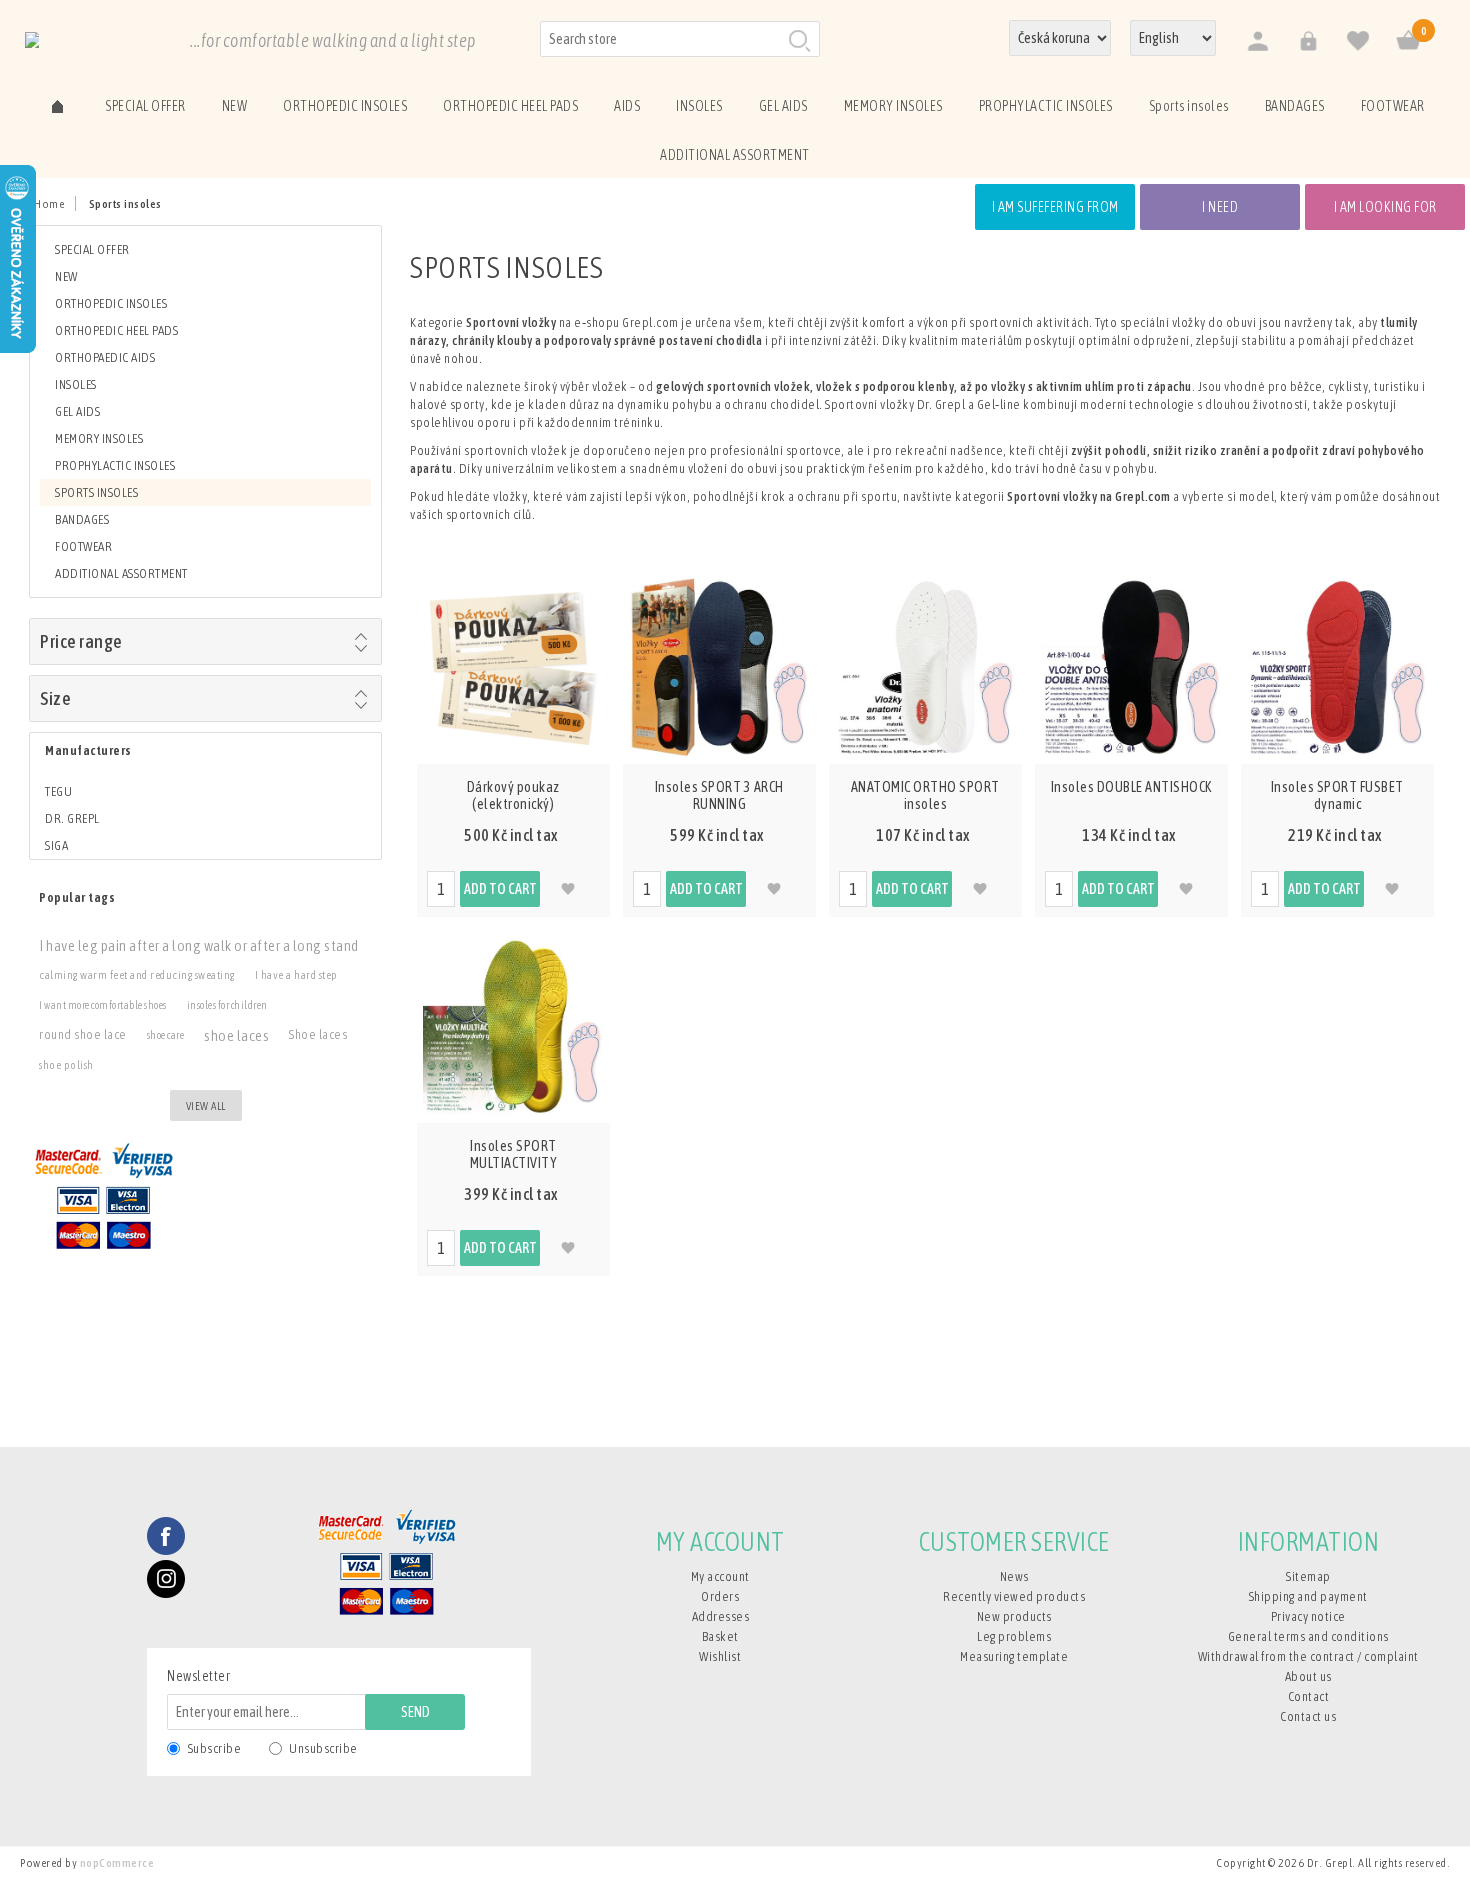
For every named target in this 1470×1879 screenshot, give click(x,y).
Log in (1307, 41)
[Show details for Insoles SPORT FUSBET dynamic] (1338, 667)
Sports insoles (96, 492)
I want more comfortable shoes (103, 1005)
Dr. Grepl (72, 818)
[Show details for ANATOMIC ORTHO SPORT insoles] (926, 667)
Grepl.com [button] (651, 322)
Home (49, 204)
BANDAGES (82, 519)
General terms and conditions (1308, 1636)
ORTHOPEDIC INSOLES (111, 303)
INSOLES (76, 384)
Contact (1309, 1696)
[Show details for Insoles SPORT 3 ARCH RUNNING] (720, 667)
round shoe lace (83, 1034)
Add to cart (500, 889)
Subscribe (215, 1748)
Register (1257, 41)
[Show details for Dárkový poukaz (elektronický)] (514, 667)
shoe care (166, 1035)
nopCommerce (117, 1863)
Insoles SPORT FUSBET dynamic (1337, 795)
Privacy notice (1308, 1616)
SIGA (56, 845)
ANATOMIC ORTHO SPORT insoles (925, 795)
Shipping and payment (1308, 1596)
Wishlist (720, 1656)
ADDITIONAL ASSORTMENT (121, 573)
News (1014, 1576)
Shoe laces (318, 1034)
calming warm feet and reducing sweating (137, 974)
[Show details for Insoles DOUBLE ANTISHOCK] (1132, 667)
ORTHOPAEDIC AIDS (105, 357)
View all (206, 1106)
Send (415, 1712)
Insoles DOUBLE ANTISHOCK (1131, 787)
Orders (720, 1596)
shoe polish (66, 1064)
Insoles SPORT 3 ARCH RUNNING (719, 795)
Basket (720, 1636)
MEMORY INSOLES (99, 438)
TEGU (58, 791)
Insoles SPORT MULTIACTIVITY (514, 1154)
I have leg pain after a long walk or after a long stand (199, 945)
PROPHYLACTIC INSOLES (115, 465)
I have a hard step (296, 974)
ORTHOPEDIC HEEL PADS (116, 330)
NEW (66, 276)
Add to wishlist (568, 889)
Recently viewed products (1014, 1596)
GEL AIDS (77, 411)
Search (799, 40)
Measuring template (1014, 1656)
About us (1308, 1676)
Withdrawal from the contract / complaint (1308, 1656)
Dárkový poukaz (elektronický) (513, 795)
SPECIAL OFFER (92, 249)
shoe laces (236, 1035)
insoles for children (227, 1005)
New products (1014, 1616)
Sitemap (1308, 1576)
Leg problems (1014, 1636)
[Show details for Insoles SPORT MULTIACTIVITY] (514, 1026)
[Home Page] (57, 104)
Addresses (721, 1616)
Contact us (1308, 1716)
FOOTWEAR (83, 546)
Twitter (166, 1579)
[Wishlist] (1357, 41)
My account (720, 1576)
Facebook (166, 1536)
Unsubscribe (323, 1748)
